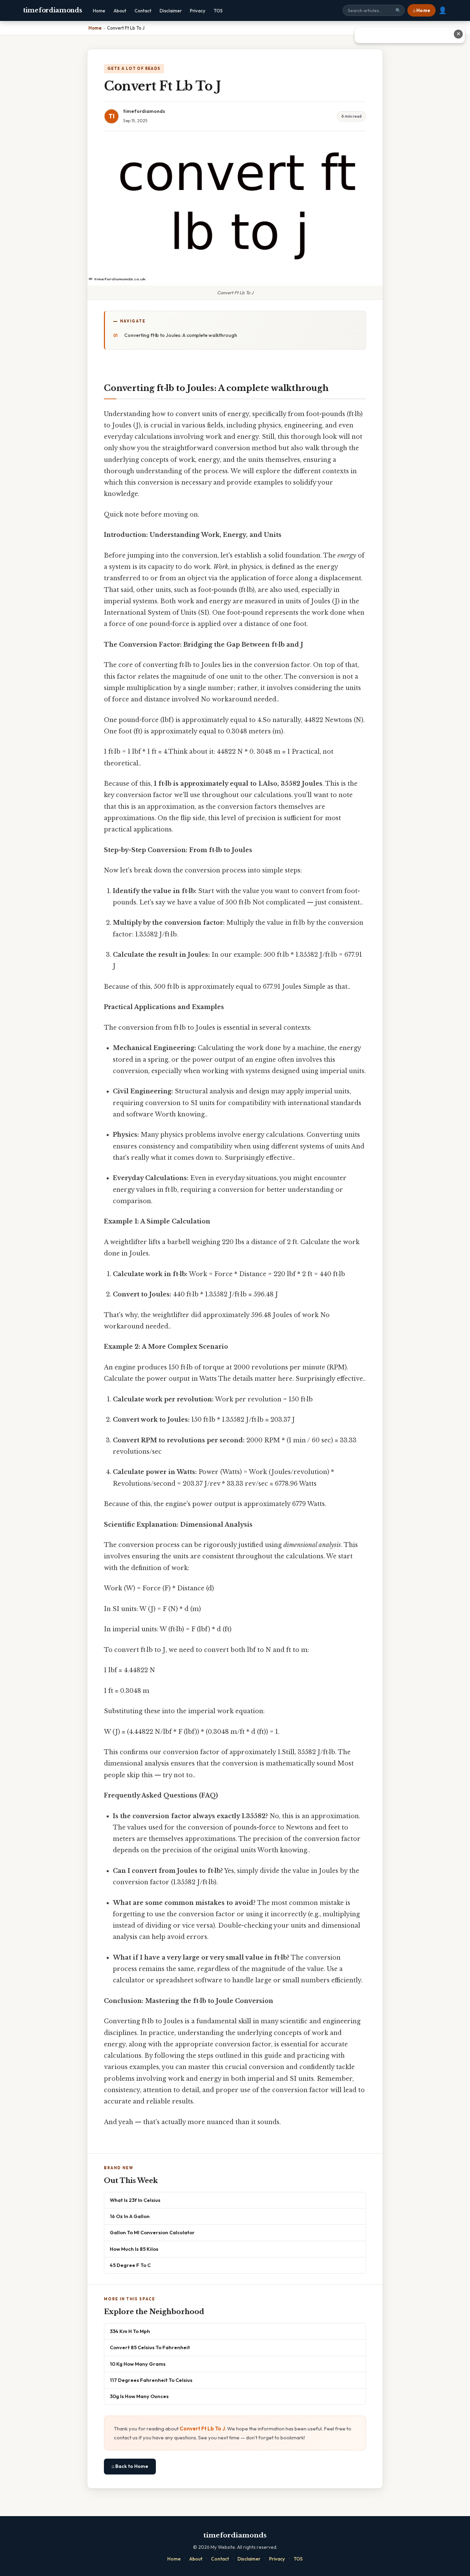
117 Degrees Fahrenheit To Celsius (151, 2380)
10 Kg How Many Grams (138, 2364)
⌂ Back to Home (130, 2466)
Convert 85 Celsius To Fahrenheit (150, 2347)
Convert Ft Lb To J (202, 2429)
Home (99, 11)
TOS (218, 11)
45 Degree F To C (130, 2265)
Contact (143, 11)
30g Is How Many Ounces (139, 2396)
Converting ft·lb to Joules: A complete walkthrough (181, 335)
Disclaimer (171, 11)
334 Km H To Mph (130, 2331)
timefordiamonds (53, 10)
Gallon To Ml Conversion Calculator (152, 2232)
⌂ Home (421, 10)
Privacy (198, 11)
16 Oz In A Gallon (130, 2216)
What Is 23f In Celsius (135, 2200)
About (120, 11)
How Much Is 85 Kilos (134, 2249)
